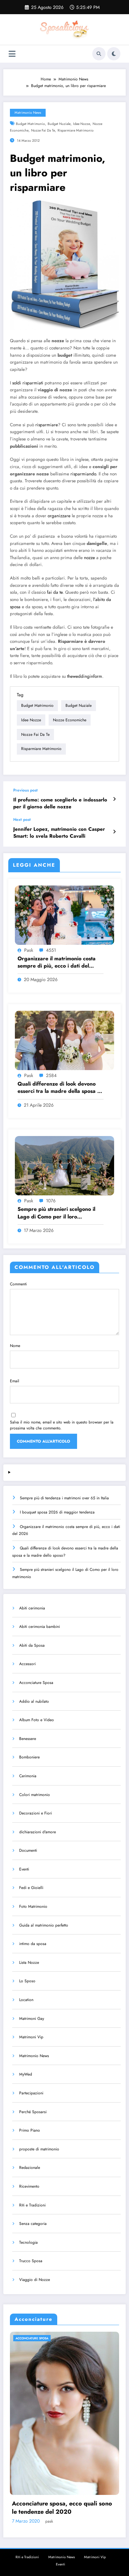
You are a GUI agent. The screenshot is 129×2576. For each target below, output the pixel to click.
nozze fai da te (43, 130)
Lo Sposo (27, 1981)
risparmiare (47, 425)
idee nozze (82, 124)
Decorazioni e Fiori (36, 1813)
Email (15, 1381)
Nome (15, 1346)
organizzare (59, 516)
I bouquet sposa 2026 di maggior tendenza (57, 1512)
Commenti (18, 1284)
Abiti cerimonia (32, 1608)
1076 (51, 1201)
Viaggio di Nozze (35, 2280)
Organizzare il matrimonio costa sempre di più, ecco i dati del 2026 (57, 962)
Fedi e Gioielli (31, 1888)
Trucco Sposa (31, 2261)
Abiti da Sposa (32, 1645)
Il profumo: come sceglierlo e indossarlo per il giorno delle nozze (60, 803)
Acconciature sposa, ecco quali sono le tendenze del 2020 (62, 2508)
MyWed (26, 2074)
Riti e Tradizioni (32, 2205)
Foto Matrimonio (33, 1906)
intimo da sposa (33, 1944)
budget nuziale (59, 124)
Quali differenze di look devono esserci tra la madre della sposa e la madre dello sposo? (59, 1088)
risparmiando (83, 474)
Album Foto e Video (37, 1720)
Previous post (25, 790)
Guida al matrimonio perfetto (44, 1925)
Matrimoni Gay (32, 2019)
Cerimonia (28, 1776)
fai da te (55, 592)
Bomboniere (29, 1757)
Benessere (28, 1739)
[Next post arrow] (114, 832)
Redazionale (30, 2168)
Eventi (24, 1869)
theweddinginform (85, 676)
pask (29, 950)
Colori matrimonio (35, 1795)
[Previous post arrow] (114, 799)
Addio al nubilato (34, 1701)
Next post (22, 820)
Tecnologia (28, 2242)
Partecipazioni (31, 2093)
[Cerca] (99, 54)
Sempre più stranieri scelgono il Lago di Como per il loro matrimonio (56, 1213)
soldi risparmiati (28, 383)
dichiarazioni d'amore (38, 1832)
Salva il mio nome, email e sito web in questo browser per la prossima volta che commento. (62, 1425)
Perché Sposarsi (33, 2112)
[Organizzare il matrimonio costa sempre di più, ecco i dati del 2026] (64, 914)
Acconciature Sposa (36, 1683)
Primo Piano (30, 2130)
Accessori (27, 1664)
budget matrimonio (30, 124)
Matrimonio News (28, 113)
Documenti (28, 1850)
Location (26, 2000)
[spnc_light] (114, 54)
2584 (51, 1075)
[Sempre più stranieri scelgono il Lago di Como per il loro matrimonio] (64, 1165)
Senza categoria (33, 2224)
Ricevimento (29, 2186)
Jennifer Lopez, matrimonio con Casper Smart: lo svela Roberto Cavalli (59, 833)
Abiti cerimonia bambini (40, 1627)
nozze (89, 558)
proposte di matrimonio (39, 2149)
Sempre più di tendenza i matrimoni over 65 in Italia (64, 1498)
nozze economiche (70, 720)
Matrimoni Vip (31, 2037)
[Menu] (12, 54)
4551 (51, 950)
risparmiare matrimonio (76, 130)
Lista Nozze (29, 1962)
